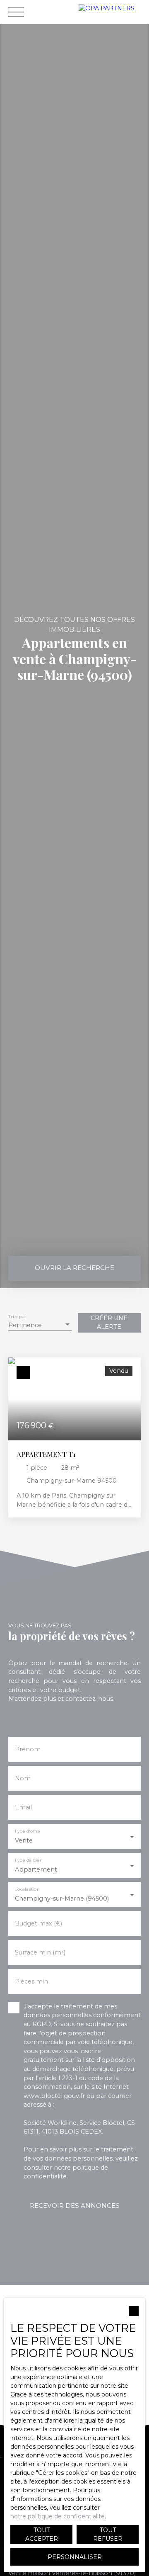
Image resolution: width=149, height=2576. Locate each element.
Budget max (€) (38, 1923)
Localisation (27, 1889)
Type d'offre (27, 1831)
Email (23, 1807)
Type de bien (28, 1860)
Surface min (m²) (40, 1952)
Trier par (17, 1317)
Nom (23, 1778)
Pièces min (31, 1981)
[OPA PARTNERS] (112, 12)
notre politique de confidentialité (58, 2516)
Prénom (28, 1749)
